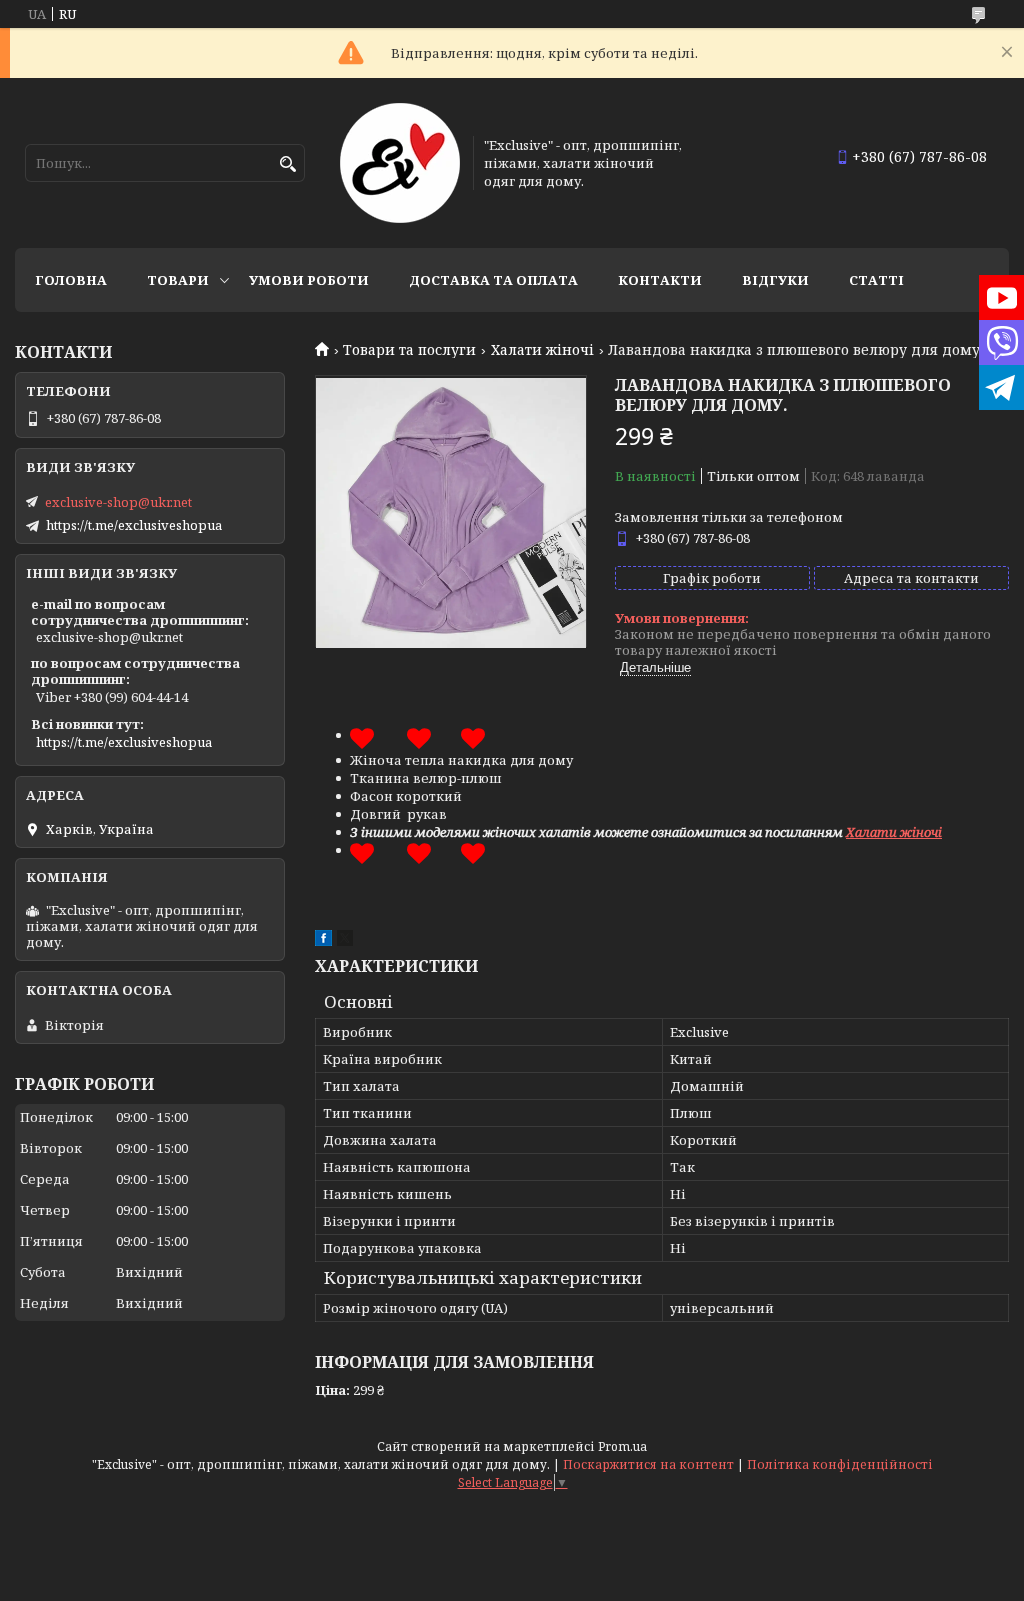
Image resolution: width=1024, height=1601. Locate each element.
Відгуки (775, 280)
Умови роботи (309, 280)
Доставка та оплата (493, 280)
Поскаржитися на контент (648, 1464)
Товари (178, 280)
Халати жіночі (542, 350)
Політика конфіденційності (840, 1464)
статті (876, 280)
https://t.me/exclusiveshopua (134, 525)
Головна (71, 280)
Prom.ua (622, 1446)
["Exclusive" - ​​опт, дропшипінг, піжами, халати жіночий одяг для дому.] (400, 163)
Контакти (660, 280)
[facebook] (323, 941)
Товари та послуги (409, 350)
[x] (345, 941)
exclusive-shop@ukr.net (118, 502)
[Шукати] (287, 164)
